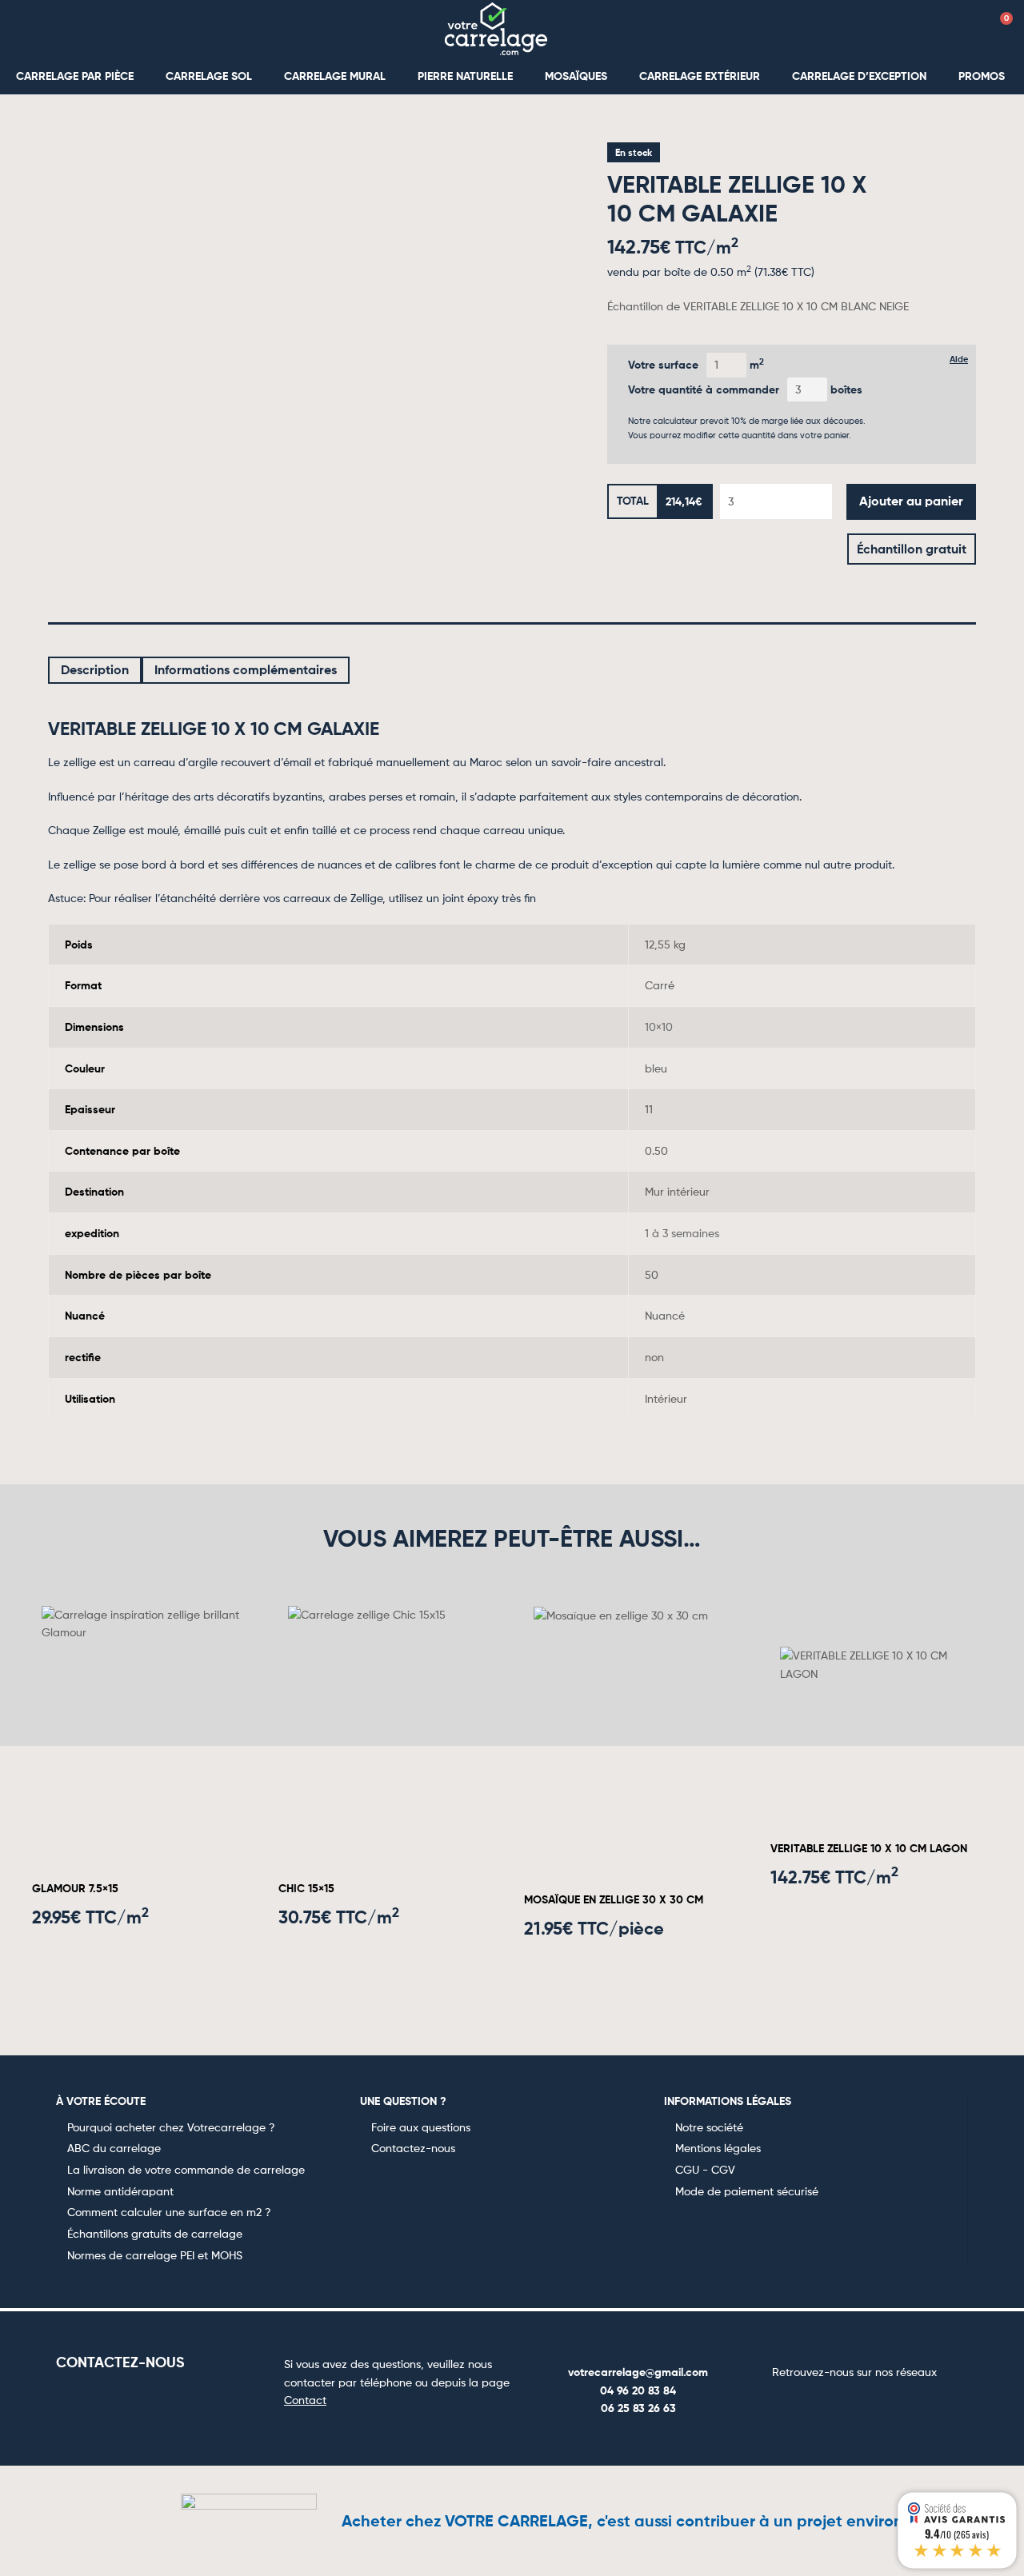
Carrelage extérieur (700, 76)
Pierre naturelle (465, 76)
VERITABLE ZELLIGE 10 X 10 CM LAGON (869, 1848)
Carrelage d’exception (859, 76)
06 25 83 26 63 (638, 2408)
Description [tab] (95, 669)
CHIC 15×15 (306, 1888)
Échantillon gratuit (912, 549)
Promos (982, 76)
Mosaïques (576, 76)
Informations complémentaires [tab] (246, 669)
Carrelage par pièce (75, 76)
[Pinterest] (874, 2403)
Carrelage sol (209, 76)
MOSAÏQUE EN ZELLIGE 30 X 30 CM (614, 1899)
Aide (959, 359)
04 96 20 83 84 (638, 2390)
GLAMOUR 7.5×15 (75, 1888)
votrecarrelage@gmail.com (638, 2372)
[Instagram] (835, 2403)
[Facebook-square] (797, 2403)
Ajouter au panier (911, 501)
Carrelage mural (335, 76)
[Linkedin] (912, 2403)
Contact (305, 2400)
